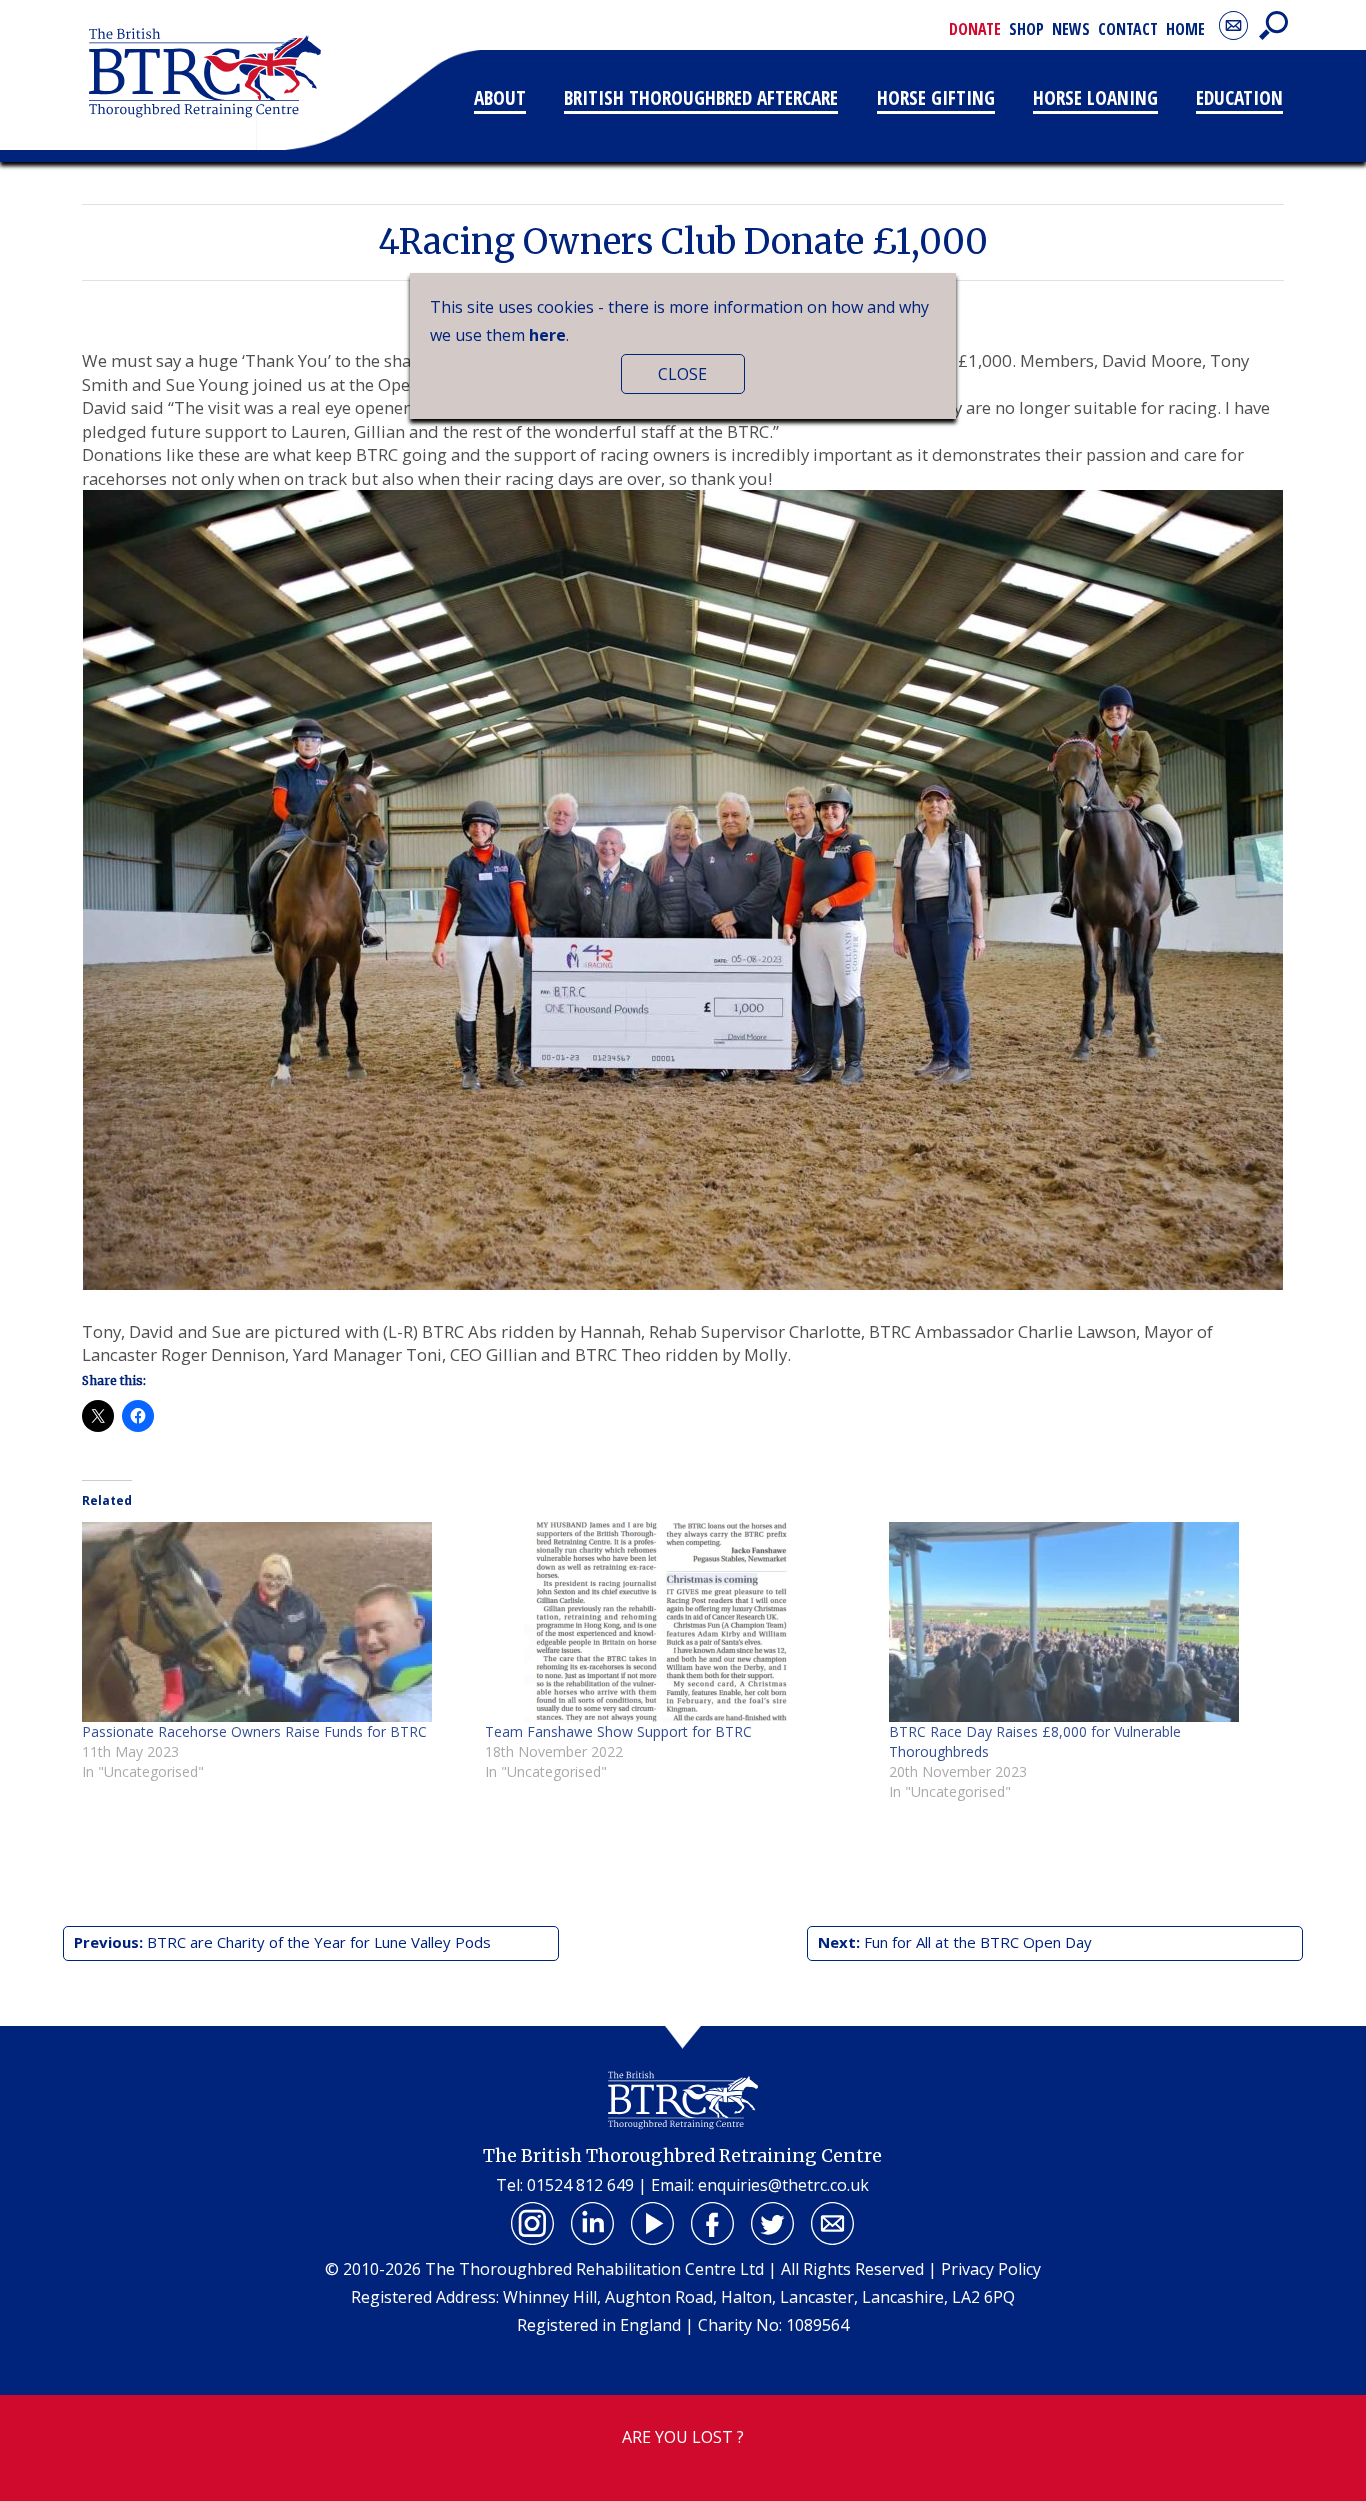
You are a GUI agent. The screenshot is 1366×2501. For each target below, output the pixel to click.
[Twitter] (773, 2223)
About (500, 97)
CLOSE (682, 374)
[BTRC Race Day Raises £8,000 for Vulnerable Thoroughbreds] (1080, 1622)
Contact (1128, 29)
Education (1239, 97)
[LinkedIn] (593, 2223)
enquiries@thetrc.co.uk (783, 2185)
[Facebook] (713, 2223)
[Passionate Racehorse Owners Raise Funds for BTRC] (273, 1622)
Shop (1026, 29)
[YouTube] (653, 2223)
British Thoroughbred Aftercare (701, 97)
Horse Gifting (936, 97)
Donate (975, 29)
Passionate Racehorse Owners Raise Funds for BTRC (254, 1731)
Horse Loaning (1095, 97)
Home (1185, 29)
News (1071, 29)
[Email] (833, 2223)
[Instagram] (533, 2223)
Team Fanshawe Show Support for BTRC (618, 1731)
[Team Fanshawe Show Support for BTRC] (676, 1622)
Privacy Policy (991, 2269)
